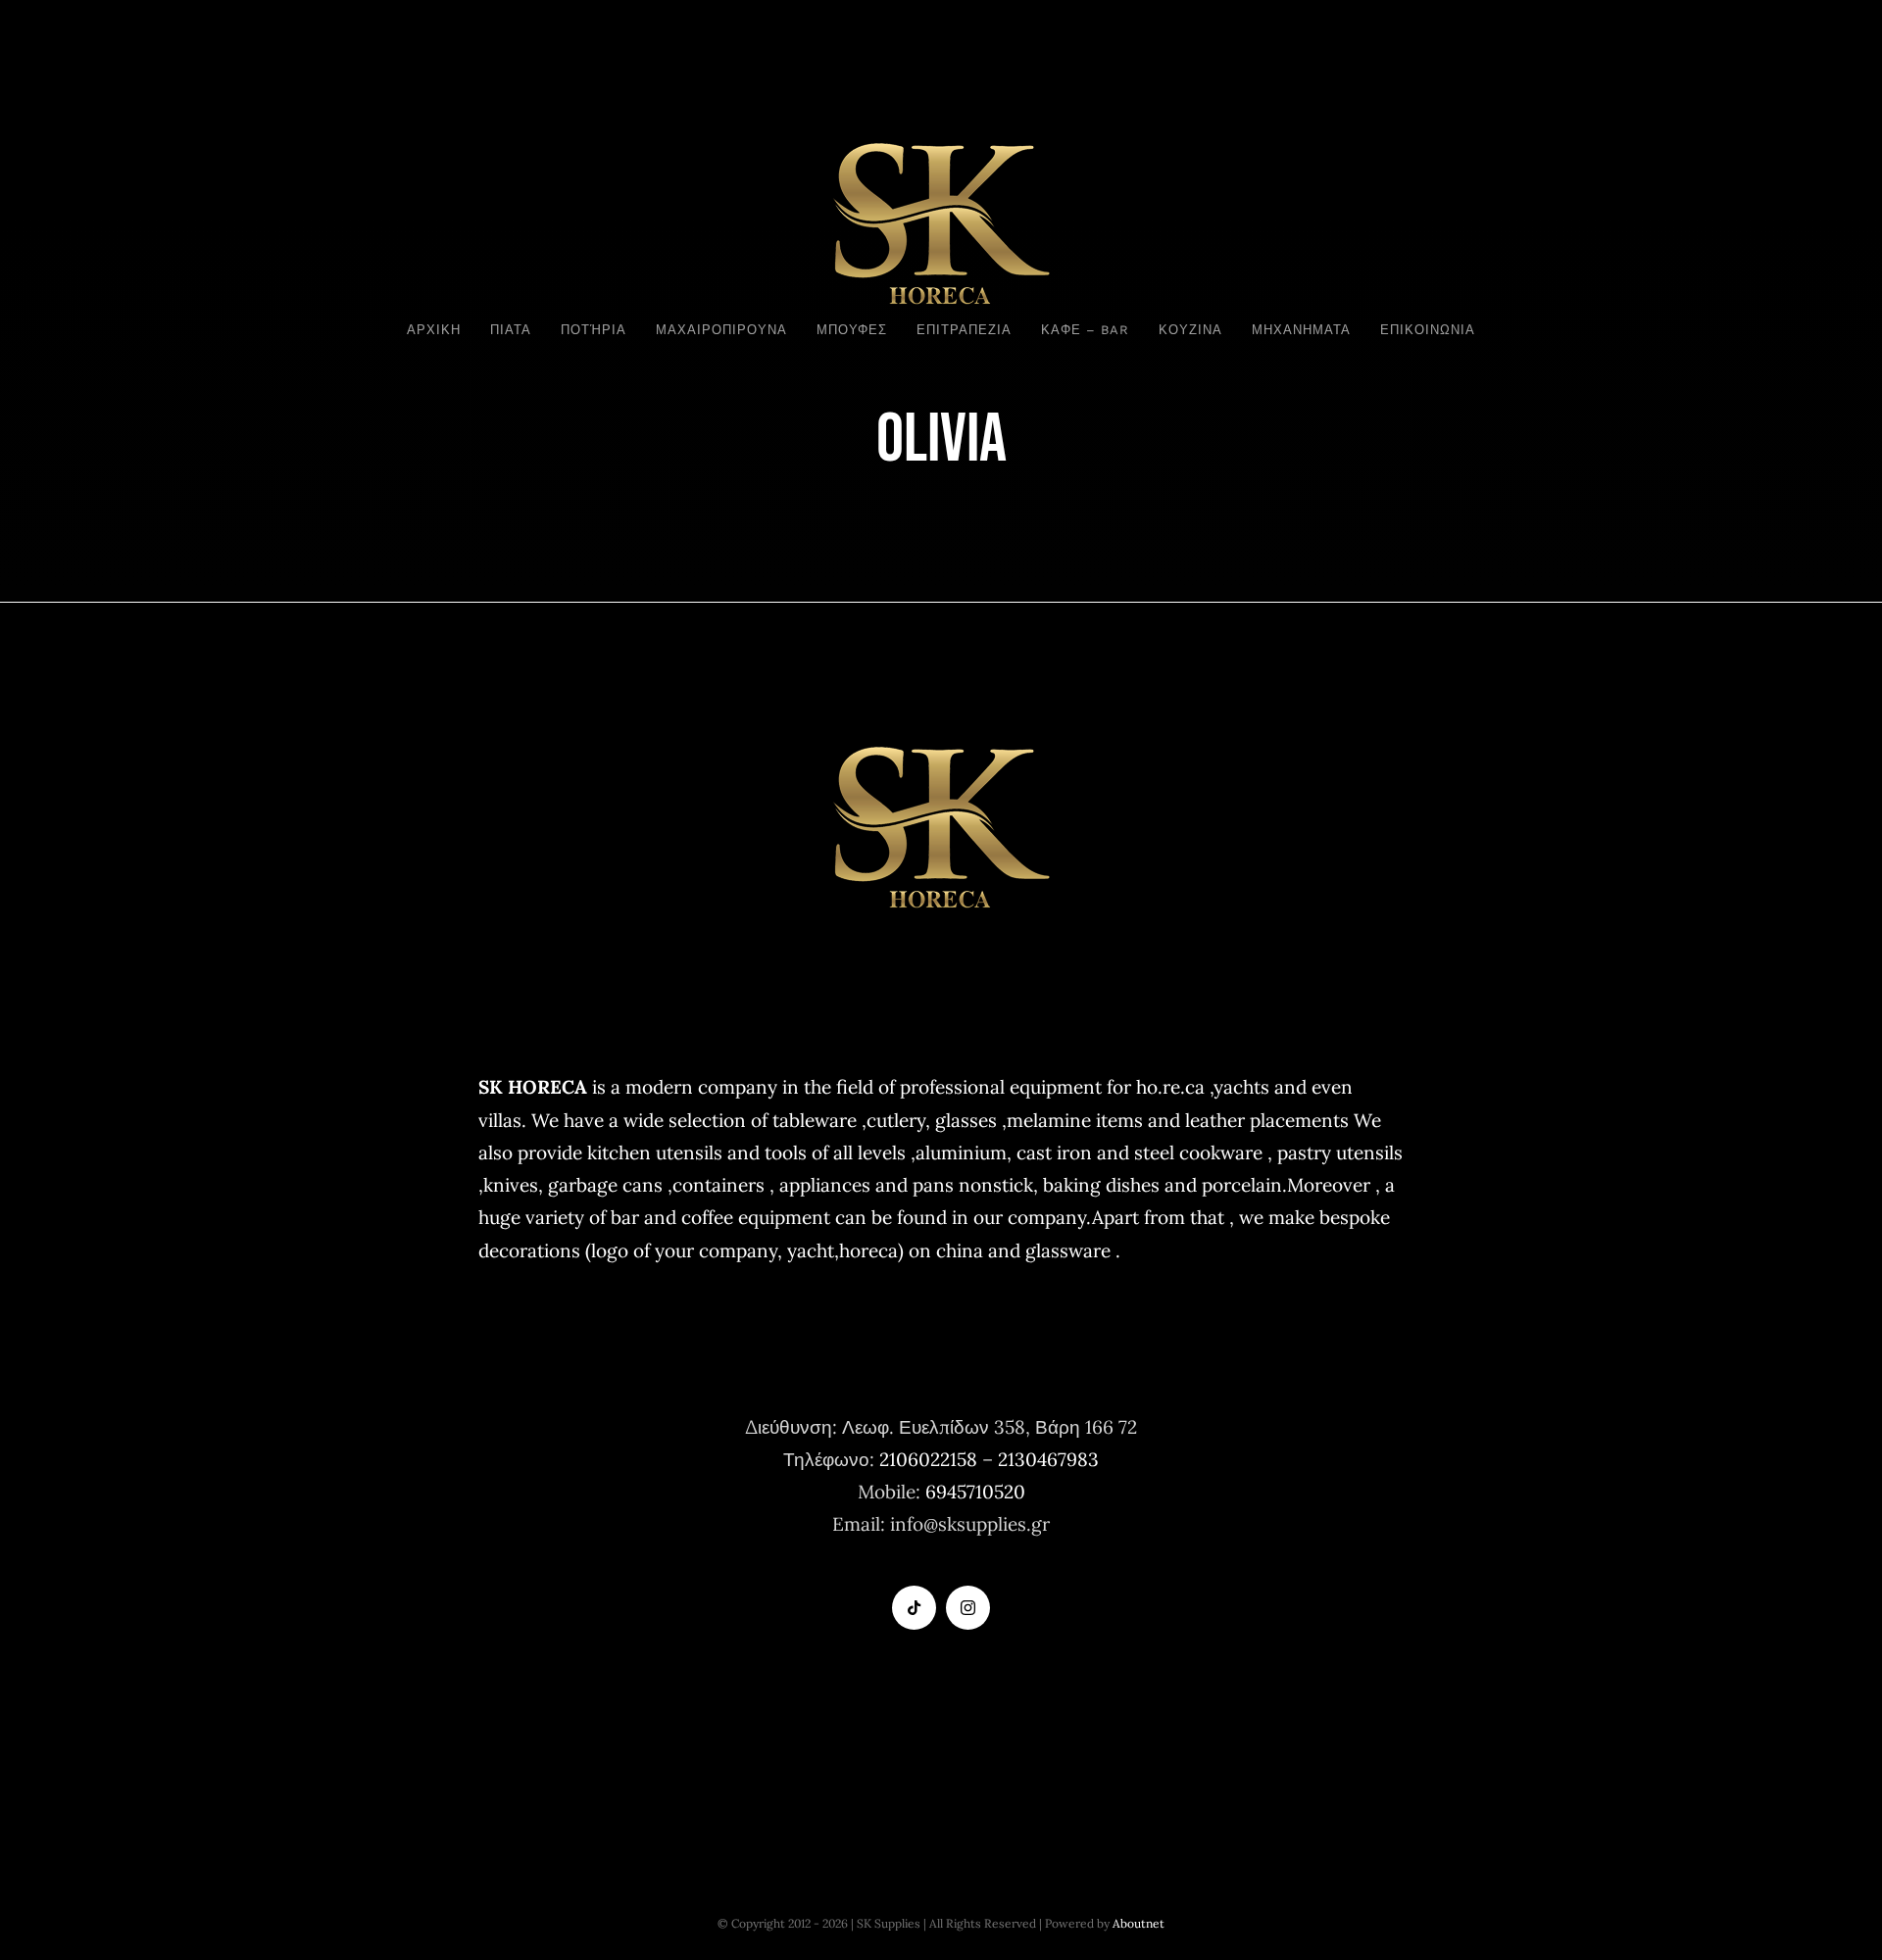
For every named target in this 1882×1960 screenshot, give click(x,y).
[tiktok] (914, 1608)
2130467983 (1048, 1459)
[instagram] (968, 1608)
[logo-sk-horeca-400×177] (941, 140)
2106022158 (928, 1459)
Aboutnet (1139, 1923)
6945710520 (975, 1492)
